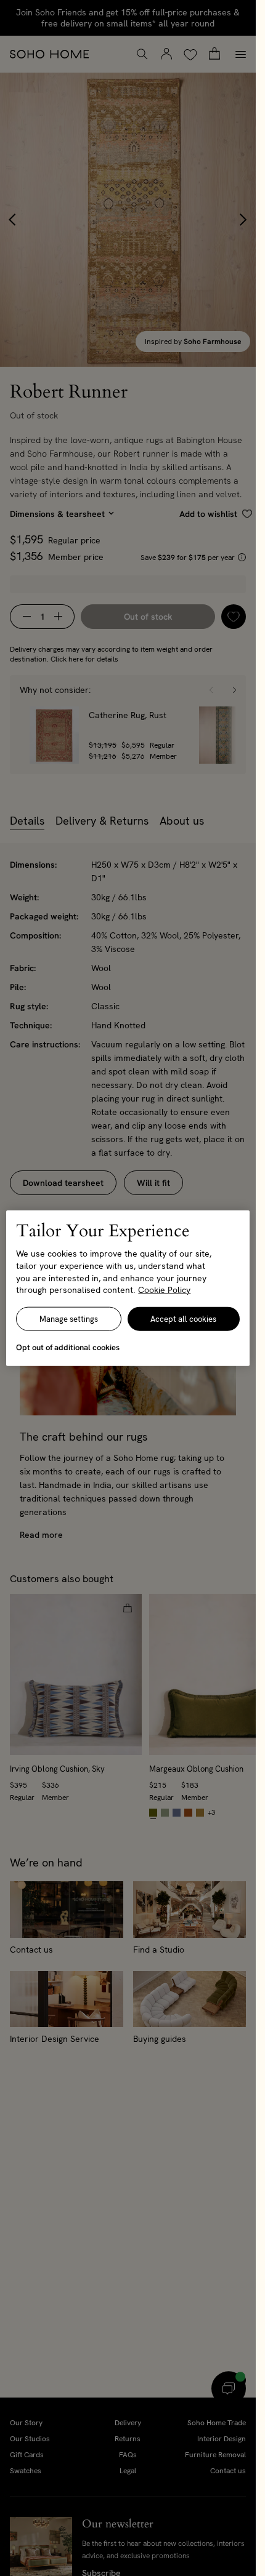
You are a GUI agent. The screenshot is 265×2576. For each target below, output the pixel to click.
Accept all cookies (183, 1318)
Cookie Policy (164, 1290)
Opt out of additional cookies (68, 1347)
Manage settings (69, 1318)
